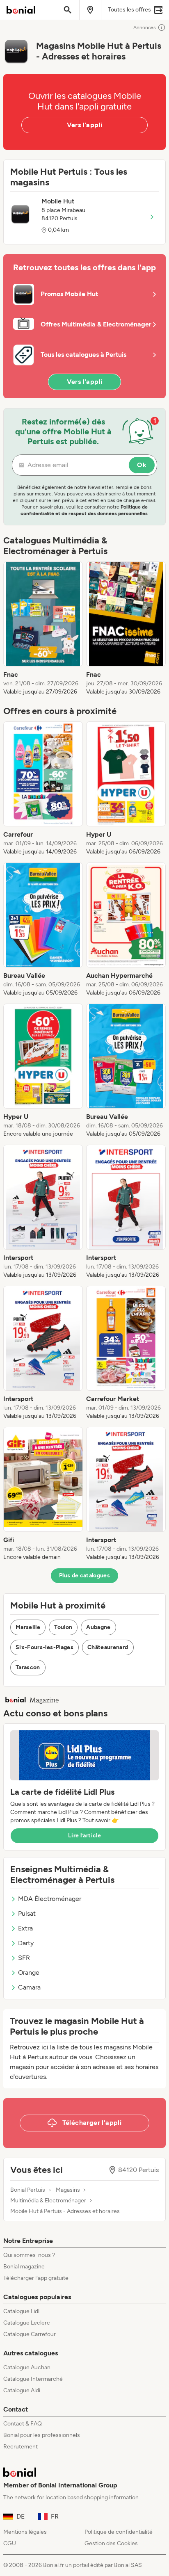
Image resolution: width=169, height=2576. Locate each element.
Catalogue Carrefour (30, 2334)
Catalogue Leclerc (27, 2323)
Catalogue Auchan (27, 2367)
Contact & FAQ (23, 2424)
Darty (26, 1943)
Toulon (63, 1627)
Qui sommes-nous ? (29, 2255)
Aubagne (98, 1627)
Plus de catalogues (84, 1575)
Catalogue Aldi (22, 2390)
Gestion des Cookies (111, 2543)
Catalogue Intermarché (33, 2379)
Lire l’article (84, 1836)
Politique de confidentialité (119, 2532)
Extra (25, 1928)
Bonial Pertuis (28, 2190)
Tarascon (28, 1667)
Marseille (28, 1627)
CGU (10, 2543)
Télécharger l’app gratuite (36, 2278)
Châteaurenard (108, 1647)
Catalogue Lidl (21, 2311)
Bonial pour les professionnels (42, 2435)
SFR (24, 1958)
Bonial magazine (24, 2267)
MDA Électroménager (50, 1899)
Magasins (68, 2190)
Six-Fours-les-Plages (45, 1647)
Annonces (145, 27)
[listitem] (43, 629)
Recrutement (21, 2447)
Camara (29, 1987)
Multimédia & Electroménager (48, 2201)
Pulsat (27, 1913)
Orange (29, 1972)
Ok (142, 465)
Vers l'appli (85, 125)
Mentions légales (25, 2532)
